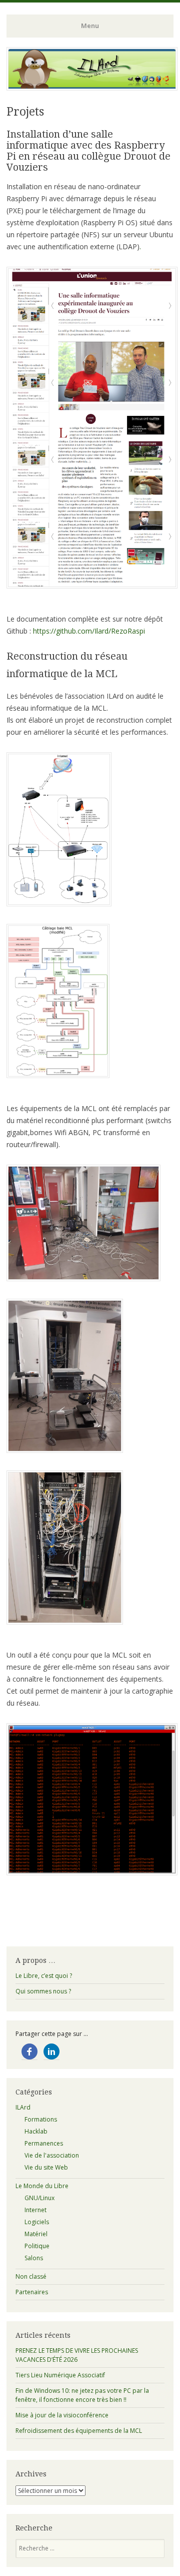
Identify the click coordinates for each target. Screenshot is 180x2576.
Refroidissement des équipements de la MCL (79, 2431)
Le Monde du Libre (42, 2186)
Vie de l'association (52, 2155)
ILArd (23, 2107)
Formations (41, 2119)
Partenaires (32, 2292)
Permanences (44, 2143)
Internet (35, 2210)
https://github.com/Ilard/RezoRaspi (89, 631)
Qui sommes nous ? (43, 1991)
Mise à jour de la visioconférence (62, 2415)
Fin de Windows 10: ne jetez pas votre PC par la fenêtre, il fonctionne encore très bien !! (82, 2395)
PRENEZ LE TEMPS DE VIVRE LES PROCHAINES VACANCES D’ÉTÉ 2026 (77, 2355)
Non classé (31, 2276)
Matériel (36, 2234)
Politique (37, 2246)
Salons (34, 2258)
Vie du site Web (46, 2167)
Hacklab (36, 2131)
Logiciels (37, 2222)
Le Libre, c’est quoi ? (44, 1976)
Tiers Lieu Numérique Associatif (60, 2375)
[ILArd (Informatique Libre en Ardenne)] (92, 88)
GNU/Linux (39, 2198)
